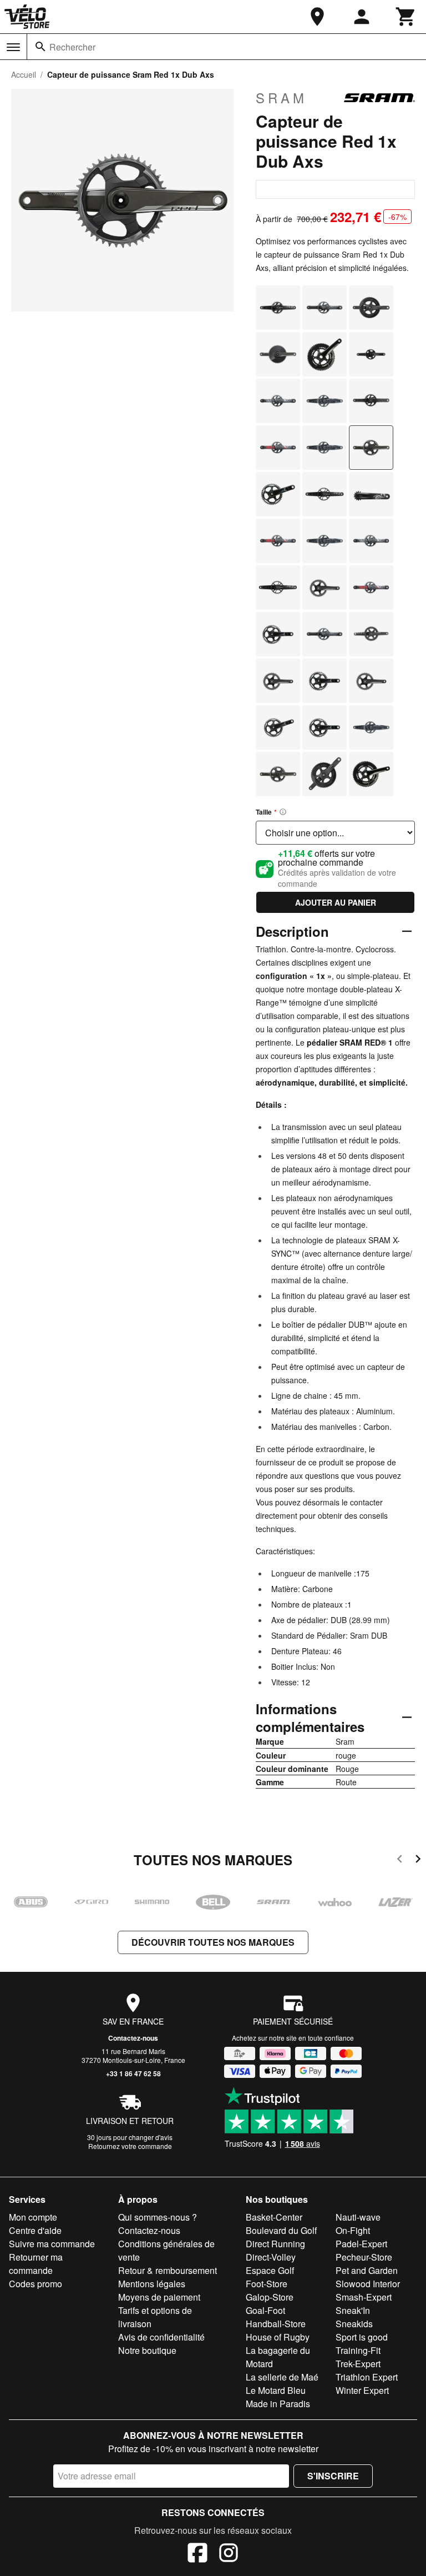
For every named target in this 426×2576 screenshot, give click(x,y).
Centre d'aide (35, 2230)
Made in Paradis (278, 2404)
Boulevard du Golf (281, 2230)
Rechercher (72, 47)
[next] (418, 1861)
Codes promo (35, 2284)
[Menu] (13, 47)
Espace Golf (270, 2270)
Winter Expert (362, 2390)
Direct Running (275, 2244)
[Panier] (406, 17)
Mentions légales (152, 2284)
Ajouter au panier (336, 902)
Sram (282, 98)
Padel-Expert (361, 2244)
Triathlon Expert (367, 2377)
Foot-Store (267, 2284)
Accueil (24, 74)
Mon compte (33, 2217)
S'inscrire (333, 2476)
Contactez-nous (133, 2038)
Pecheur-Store (364, 2257)
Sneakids (354, 2324)
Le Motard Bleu (276, 2390)
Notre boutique (147, 2350)
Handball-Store (276, 2324)
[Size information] (283, 812)
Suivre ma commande (52, 2244)
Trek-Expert (358, 2364)
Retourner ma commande (36, 2264)
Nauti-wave (358, 2217)
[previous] (400, 1861)
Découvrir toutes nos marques (213, 1942)
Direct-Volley (271, 2257)
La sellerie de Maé (282, 2377)
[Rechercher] (40, 47)
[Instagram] (229, 2554)
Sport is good (362, 2337)
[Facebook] (197, 2554)
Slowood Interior (368, 2284)
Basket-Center (274, 2217)
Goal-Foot (265, 2310)
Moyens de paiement (159, 2297)
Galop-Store (270, 2297)
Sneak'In (353, 2310)
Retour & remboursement (168, 2270)
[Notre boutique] (317, 17)
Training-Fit (358, 2350)
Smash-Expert (364, 2297)
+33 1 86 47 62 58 (133, 2073)
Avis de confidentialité (161, 2337)
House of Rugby (278, 2337)
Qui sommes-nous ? (158, 2217)
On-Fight (353, 2230)
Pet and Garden (367, 2270)
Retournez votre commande (130, 2146)
